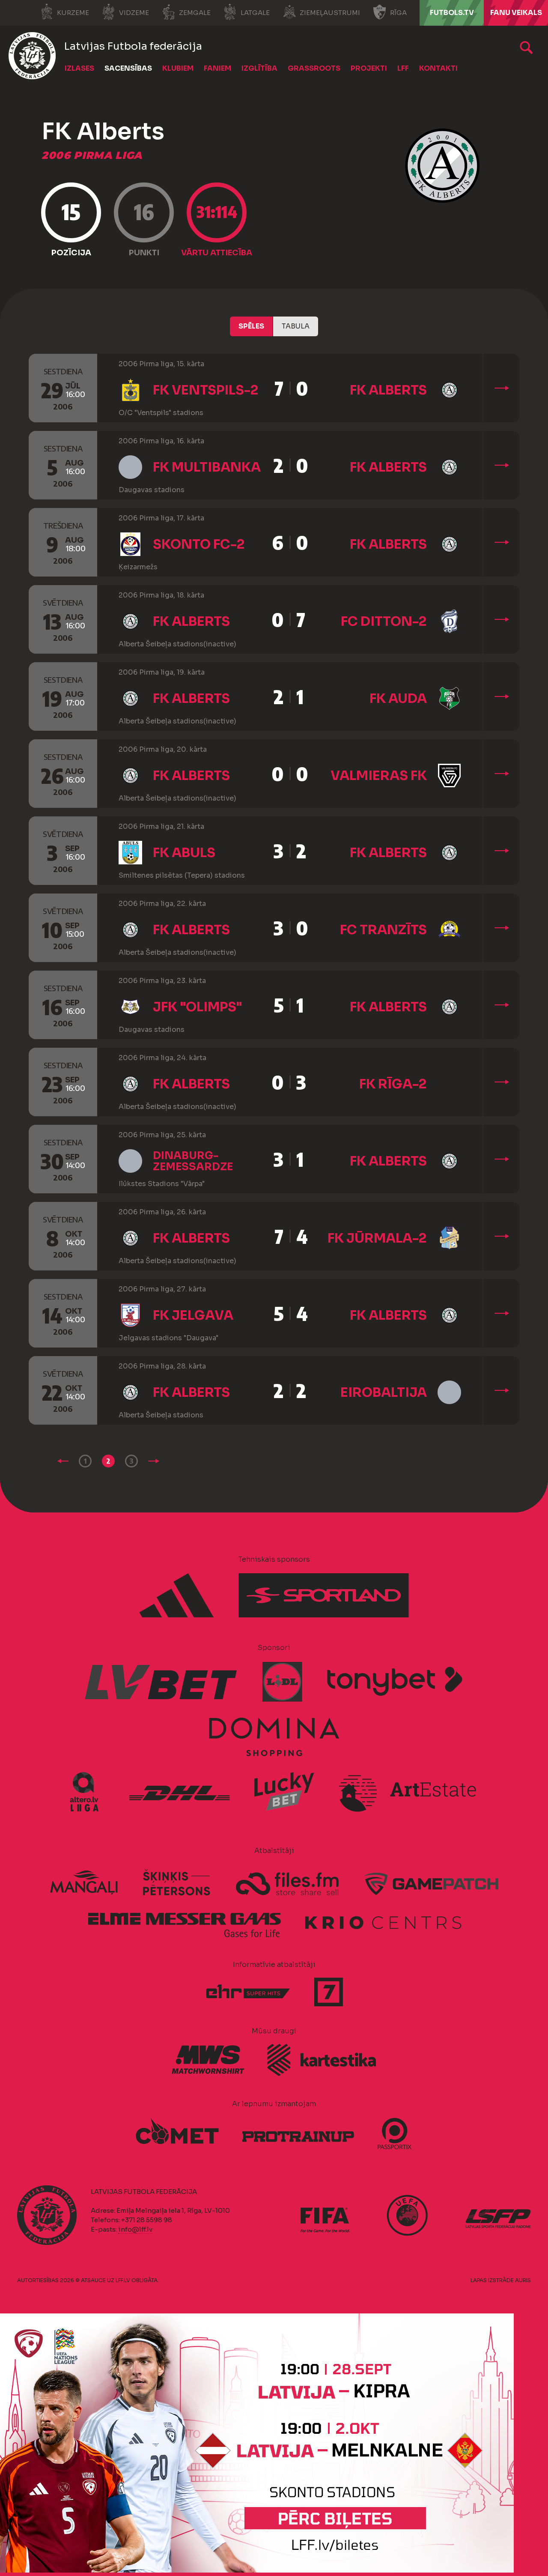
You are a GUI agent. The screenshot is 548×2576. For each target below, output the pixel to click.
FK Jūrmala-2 (377, 1238)
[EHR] (248, 1992)
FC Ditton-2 (384, 622)
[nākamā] (154, 1461)
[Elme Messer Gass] (184, 1921)
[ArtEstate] (408, 1792)
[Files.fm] (288, 1883)
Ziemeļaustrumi (330, 13)
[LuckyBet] (284, 1792)
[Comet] (177, 2132)
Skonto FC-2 (199, 544)
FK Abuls (184, 853)
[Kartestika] (322, 2060)
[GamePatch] (431, 1883)
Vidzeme (134, 13)
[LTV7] (329, 1992)
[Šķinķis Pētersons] (176, 1883)
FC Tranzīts (383, 930)
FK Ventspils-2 (206, 390)
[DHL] (180, 1792)
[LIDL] (283, 1682)
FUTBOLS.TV (452, 13)
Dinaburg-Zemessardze (193, 1161)
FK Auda (398, 699)
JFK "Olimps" (198, 1007)
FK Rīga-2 (393, 1084)
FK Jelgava (193, 1315)
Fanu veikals (516, 13)
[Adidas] (177, 1596)
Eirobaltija (384, 1393)
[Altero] (88, 1792)
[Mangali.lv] (84, 1883)
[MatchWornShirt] (208, 2059)
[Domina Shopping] (274, 1737)
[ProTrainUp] (298, 2132)
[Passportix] (395, 2134)
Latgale (255, 13)
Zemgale (195, 13)
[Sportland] (324, 1596)
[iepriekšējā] (63, 1461)
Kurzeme (73, 13)
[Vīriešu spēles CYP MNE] (257, 2570)
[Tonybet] (395, 1682)
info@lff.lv (135, 2229)
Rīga (398, 13)
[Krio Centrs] (384, 1921)
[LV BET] (162, 1682)
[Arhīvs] (526, 48)
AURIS (523, 2280)
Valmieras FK (379, 776)
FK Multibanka (207, 467)
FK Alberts (388, 390)
